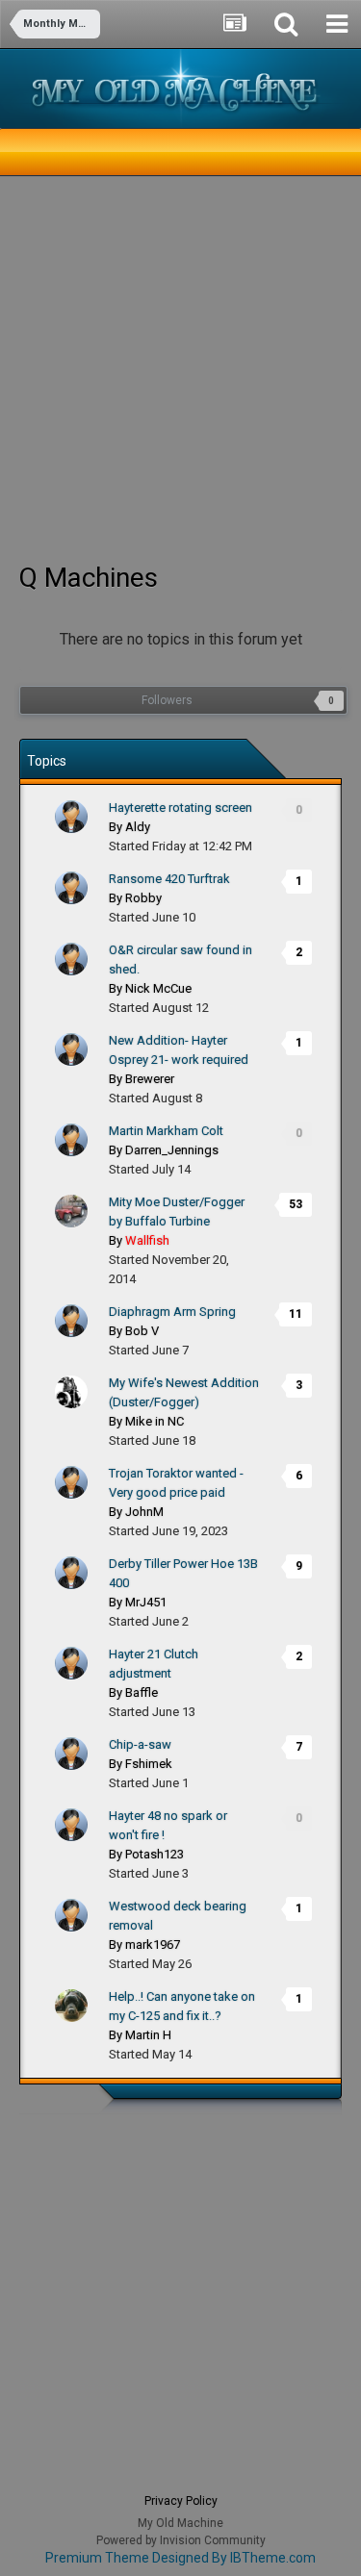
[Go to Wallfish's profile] (71, 1211)
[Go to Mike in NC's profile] (71, 1392)
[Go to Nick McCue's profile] (71, 959)
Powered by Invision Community (181, 2540)
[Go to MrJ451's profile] (71, 1573)
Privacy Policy (181, 2501)
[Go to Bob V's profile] (71, 1321)
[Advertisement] (180, 367)
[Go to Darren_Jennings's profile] (71, 1140)
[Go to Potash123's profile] (71, 1825)
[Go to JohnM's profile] (71, 1482)
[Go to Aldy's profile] (71, 817)
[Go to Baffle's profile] (71, 1663)
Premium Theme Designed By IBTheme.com (180, 2558)
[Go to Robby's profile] (71, 888)
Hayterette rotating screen (180, 808)
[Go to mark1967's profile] (71, 1915)
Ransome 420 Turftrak (169, 879)
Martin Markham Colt (166, 1131)
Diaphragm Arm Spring (172, 1312)
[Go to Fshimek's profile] (71, 1754)
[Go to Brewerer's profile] (71, 1049)
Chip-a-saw (140, 1744)
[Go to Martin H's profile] (71, 2006)
